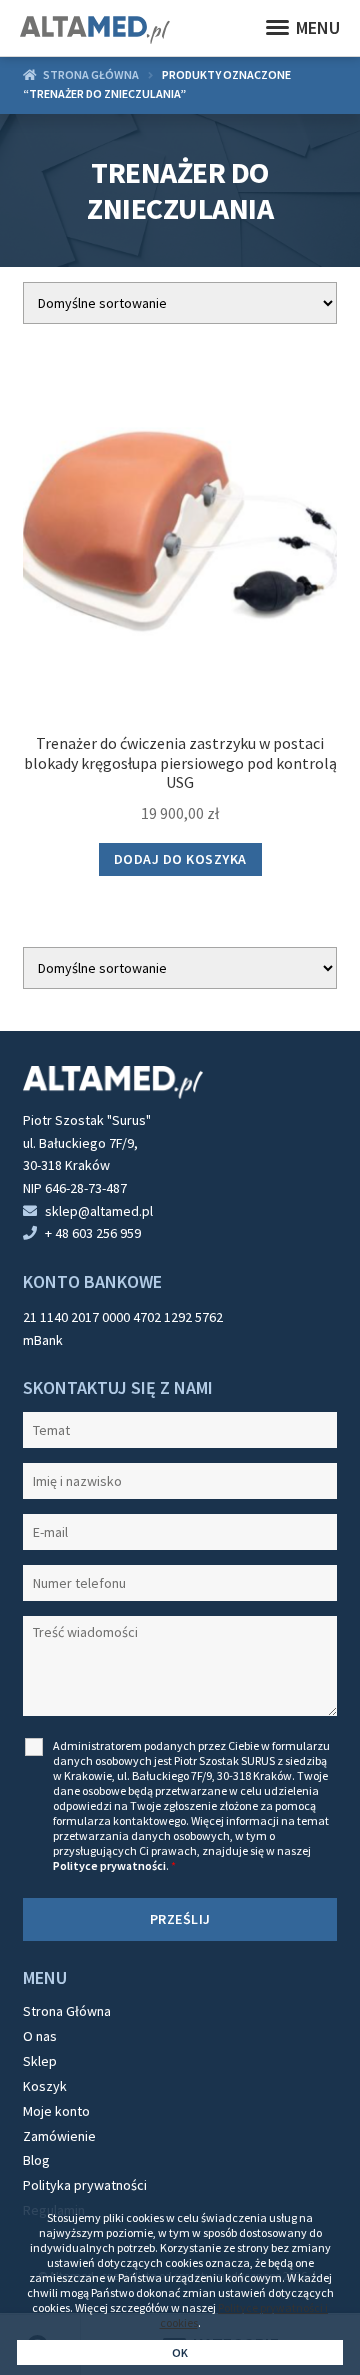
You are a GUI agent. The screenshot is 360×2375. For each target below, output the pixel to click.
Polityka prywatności (85, 2185)
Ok (180, 2352)
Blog (36, 2160)
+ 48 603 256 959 (93, 1233)
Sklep (40, 2061)
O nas (40, 2036)
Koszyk (45, 2086)
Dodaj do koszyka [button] (180, 859)
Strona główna (91, 74)
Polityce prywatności (109, 1865)
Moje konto (56, 2111)
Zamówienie (59, 2136)
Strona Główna (67, 2011)
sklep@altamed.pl (99, 1211)
